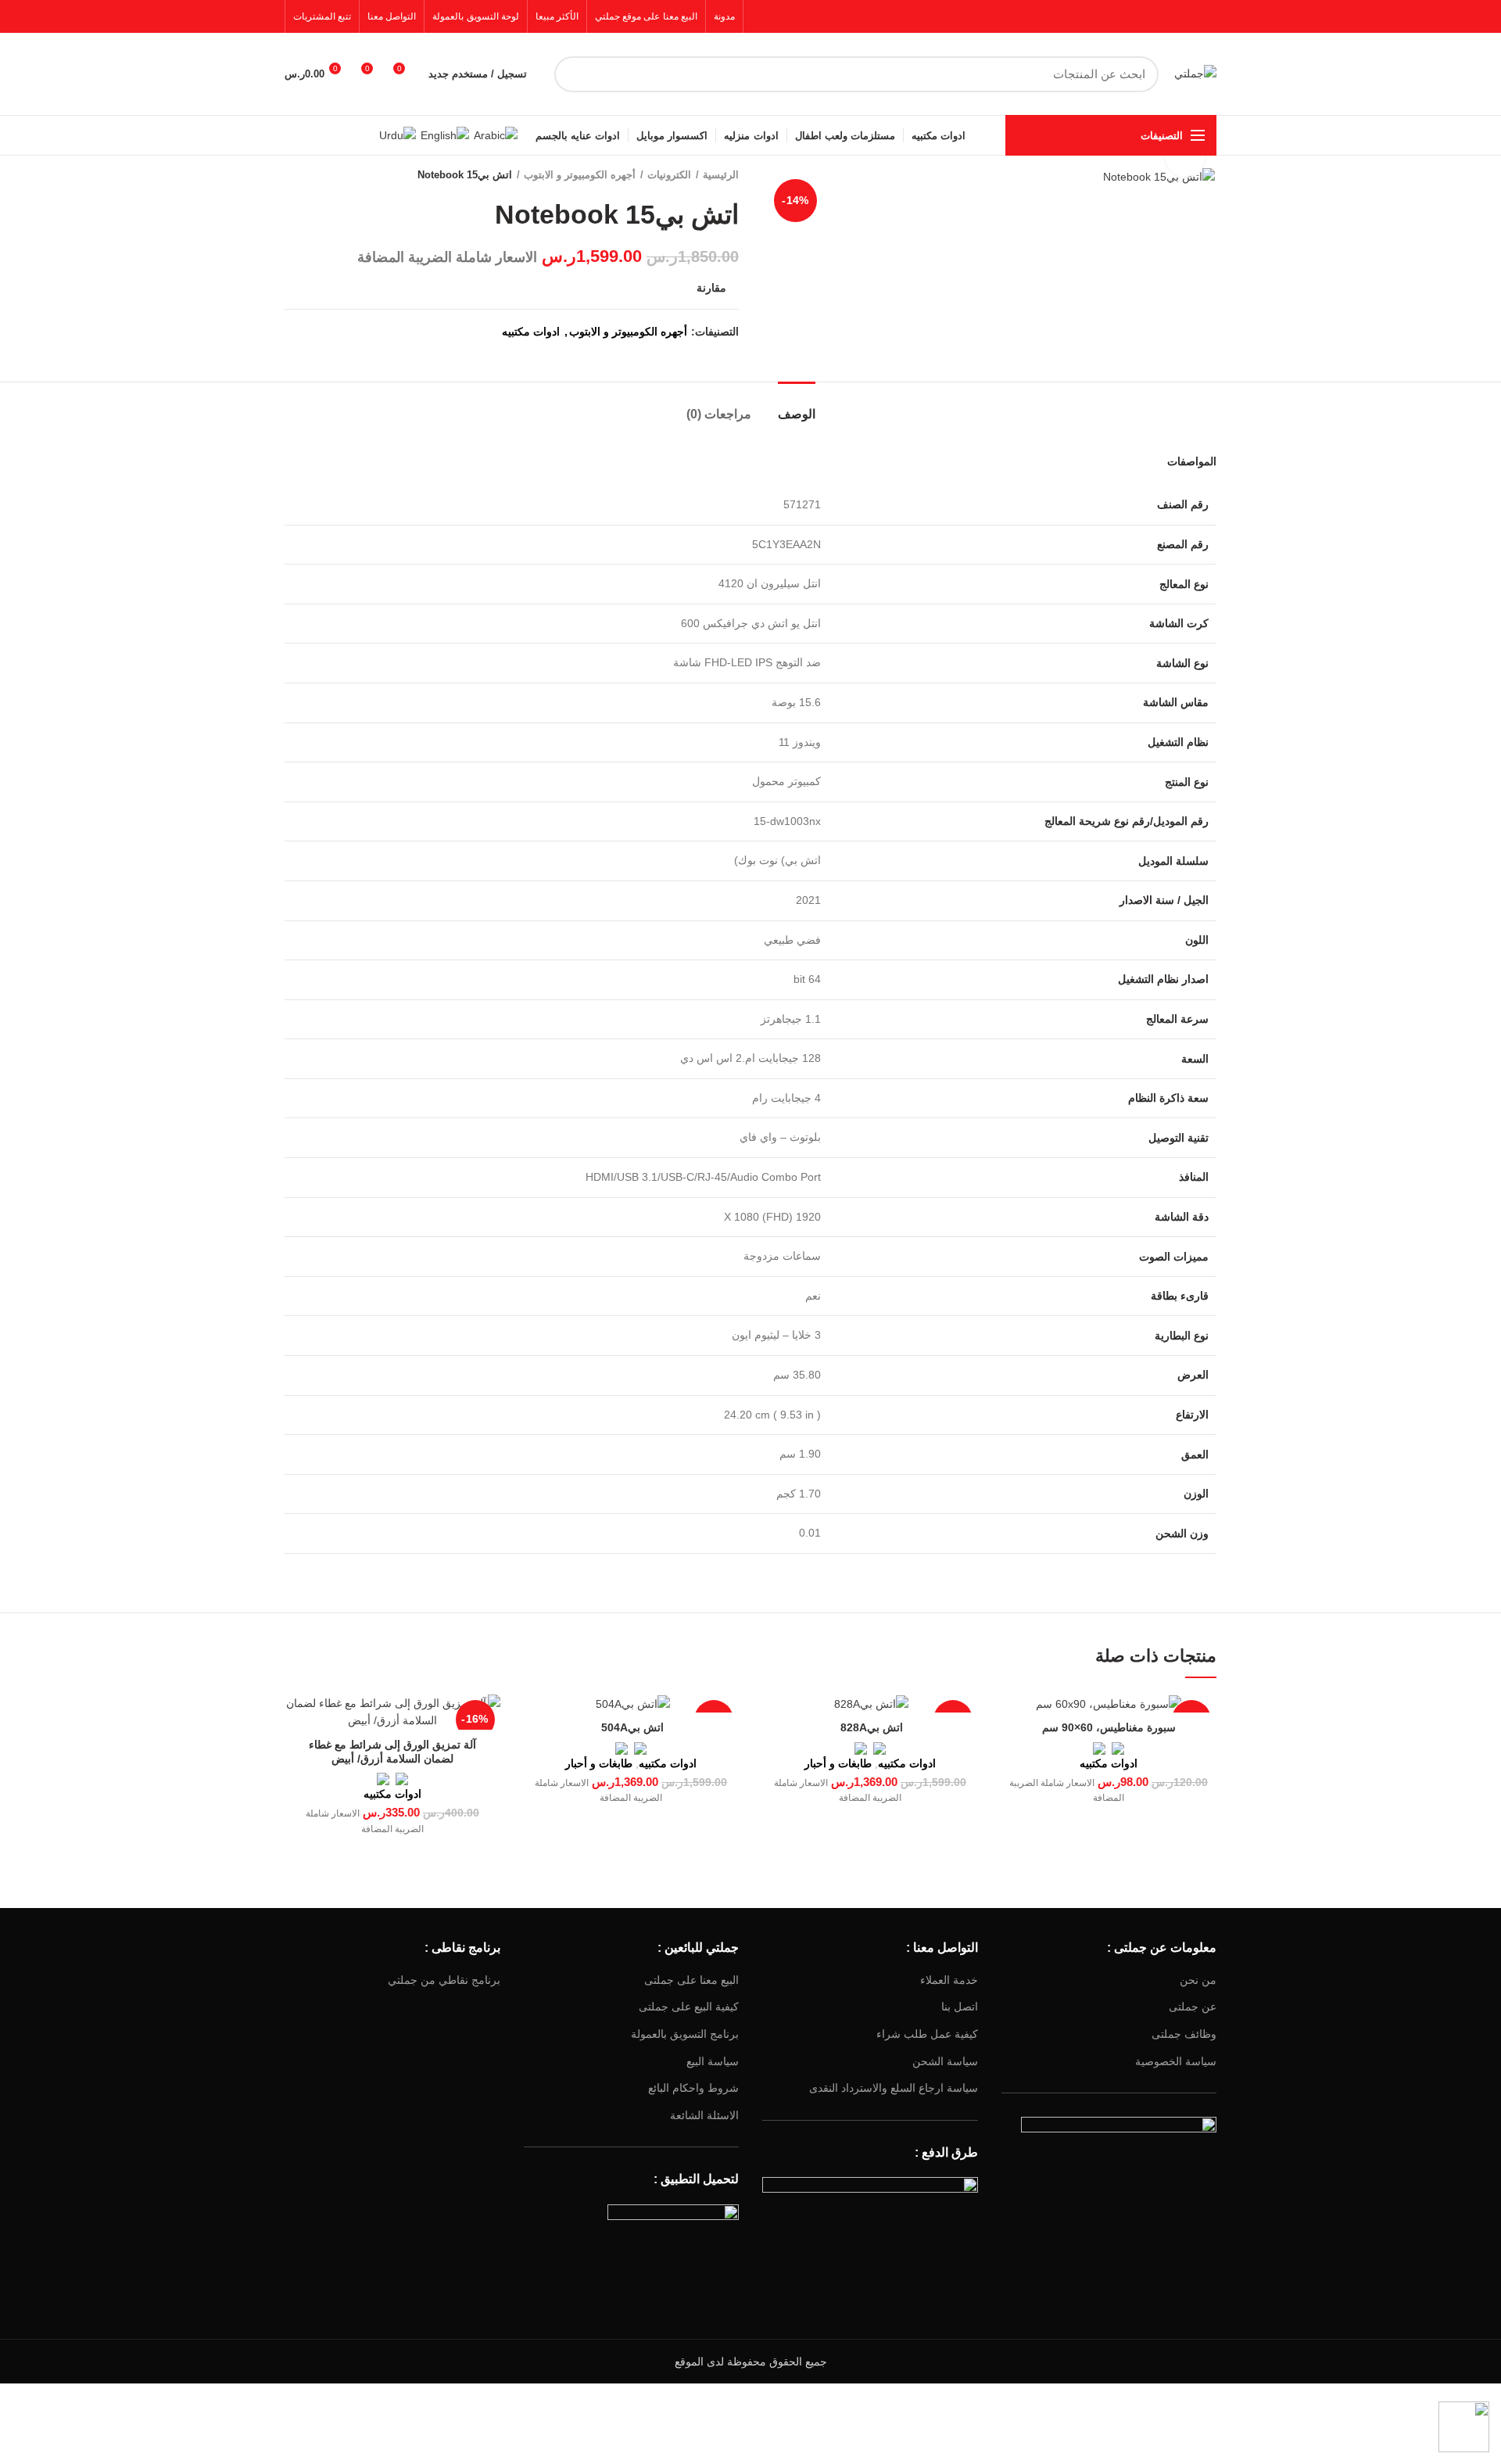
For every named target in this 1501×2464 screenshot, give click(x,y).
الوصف (797, 414)
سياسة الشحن (945, 2061)
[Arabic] (496, 134)
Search (575, 74)
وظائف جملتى (1184, 2034)
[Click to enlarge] (1185, 157)
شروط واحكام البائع (693, 2088)
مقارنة (711, 288)
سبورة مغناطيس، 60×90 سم (1109, 1727)
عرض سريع (1013, 1720)
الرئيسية (721, 175)
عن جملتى (1193, 2007)
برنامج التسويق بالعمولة (685, 2034)
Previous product (324, 175)
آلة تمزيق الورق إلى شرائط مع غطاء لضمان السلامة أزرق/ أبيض (392, 1752)
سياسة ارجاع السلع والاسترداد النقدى (894, 2088)
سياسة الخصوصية (1176, 2061)
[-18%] (1109, 1704)
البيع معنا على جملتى (691, 1980)
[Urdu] (398, 134)
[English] (445, 134)
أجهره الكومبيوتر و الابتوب (580, 175)
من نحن (1198, 1980)
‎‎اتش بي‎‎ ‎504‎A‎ (631, 1727)
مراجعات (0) (719, 414)
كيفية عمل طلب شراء (927, 2034)
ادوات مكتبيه (531, 332)
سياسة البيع (713, 2061)
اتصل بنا (960, 2007)
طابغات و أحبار (838, 1763)
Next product (292, 175)
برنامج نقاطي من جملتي (444, 1980)
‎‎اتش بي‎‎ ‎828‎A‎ (870, 1727)
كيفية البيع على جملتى (689, 2007)
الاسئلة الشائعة (704, 2115)
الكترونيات (669, 175)
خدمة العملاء (949, 1980)
